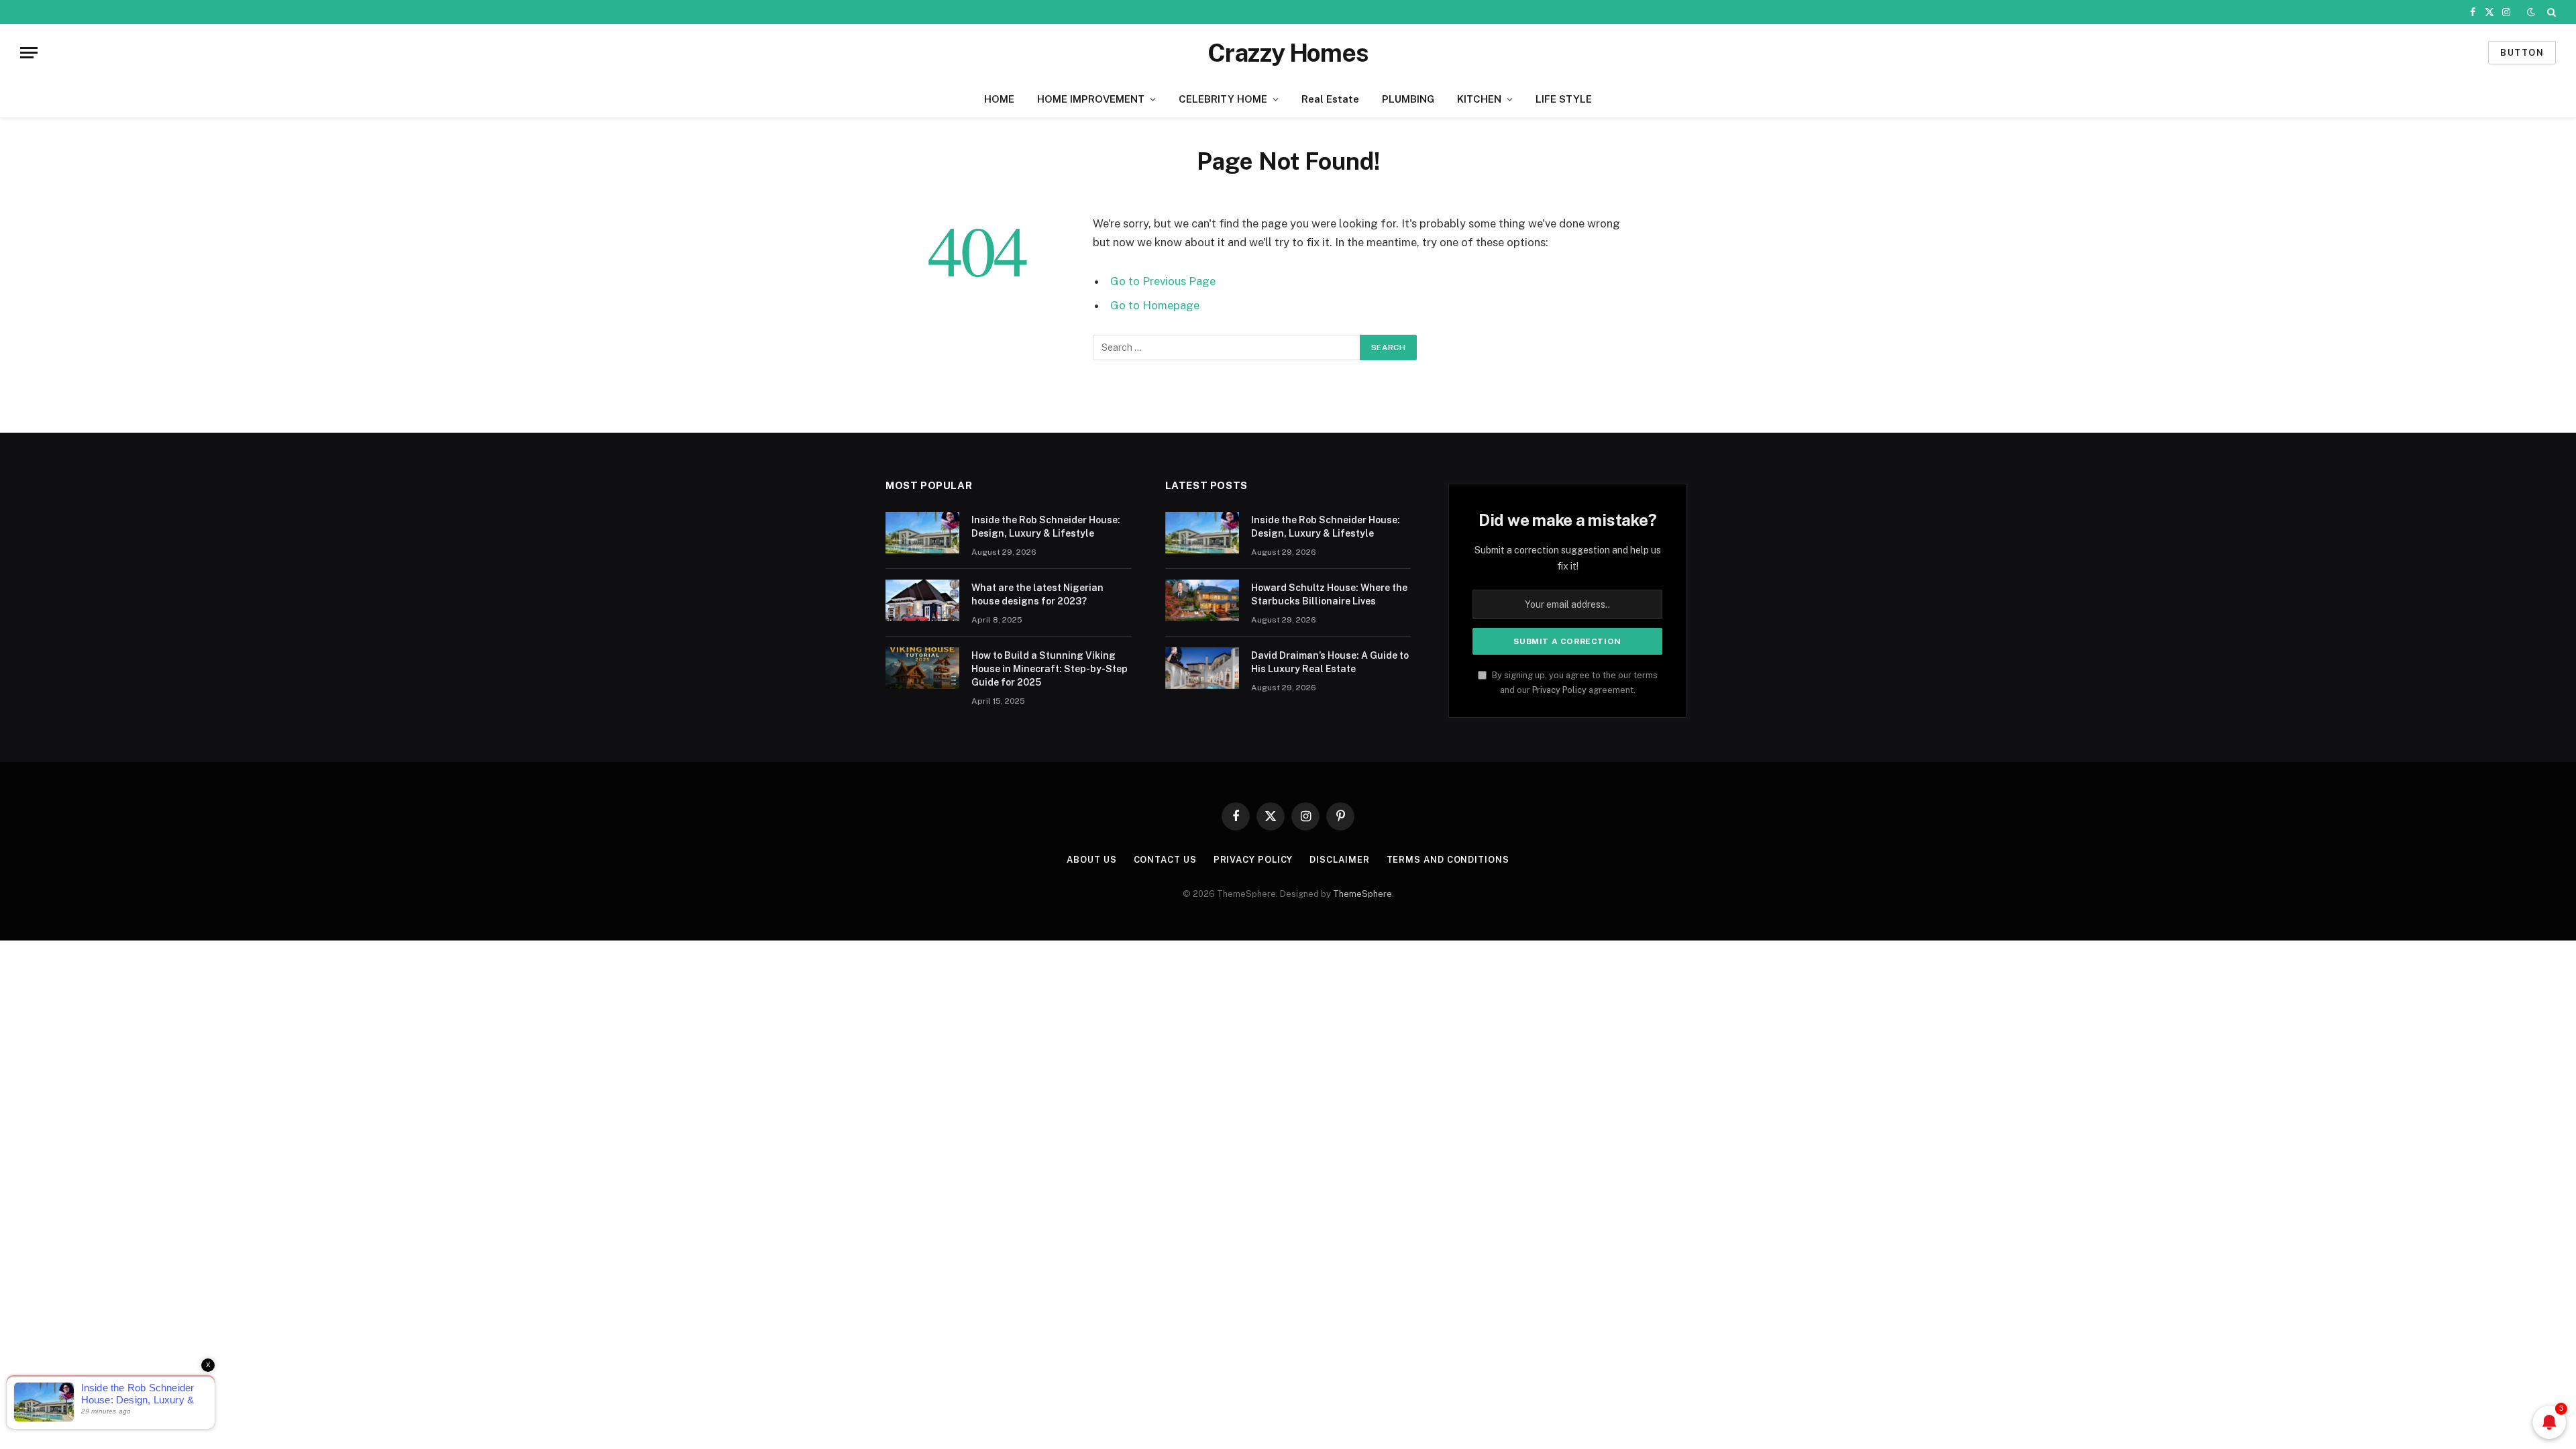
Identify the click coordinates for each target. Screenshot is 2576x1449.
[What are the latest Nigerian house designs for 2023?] (922, 600)
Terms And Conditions (1448, 860)
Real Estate (1330, 99)
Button (2522, 53)
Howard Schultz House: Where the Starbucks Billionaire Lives (1329, 594)
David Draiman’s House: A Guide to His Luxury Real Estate (1330, 662)
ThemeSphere (1362, 894)
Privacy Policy (1559, 690)
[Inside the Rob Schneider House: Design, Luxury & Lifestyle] (922, 533)
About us (1091, 860)
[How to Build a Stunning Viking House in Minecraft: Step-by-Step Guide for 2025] (922, 668)
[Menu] (29, 53)
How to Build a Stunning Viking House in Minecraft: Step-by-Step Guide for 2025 (1050, 669)
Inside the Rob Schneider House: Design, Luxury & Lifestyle (1046, 527)
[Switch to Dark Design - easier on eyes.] (2531, 12)
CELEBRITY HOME (1223, 99)
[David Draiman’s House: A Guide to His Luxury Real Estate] (1202, 668)
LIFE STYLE (1564, 99)
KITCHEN (1479, 99)
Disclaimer (1339, 860)
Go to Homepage (1155, 305)
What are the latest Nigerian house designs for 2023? (1037, 594)
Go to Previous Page (1163, 281)
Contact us (1165, 860)
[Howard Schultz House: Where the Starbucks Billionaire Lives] (1202, 600)
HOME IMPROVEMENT (1091, 99)
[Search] (2550, 12)
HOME (999, 99)
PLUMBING (1408, 99)
